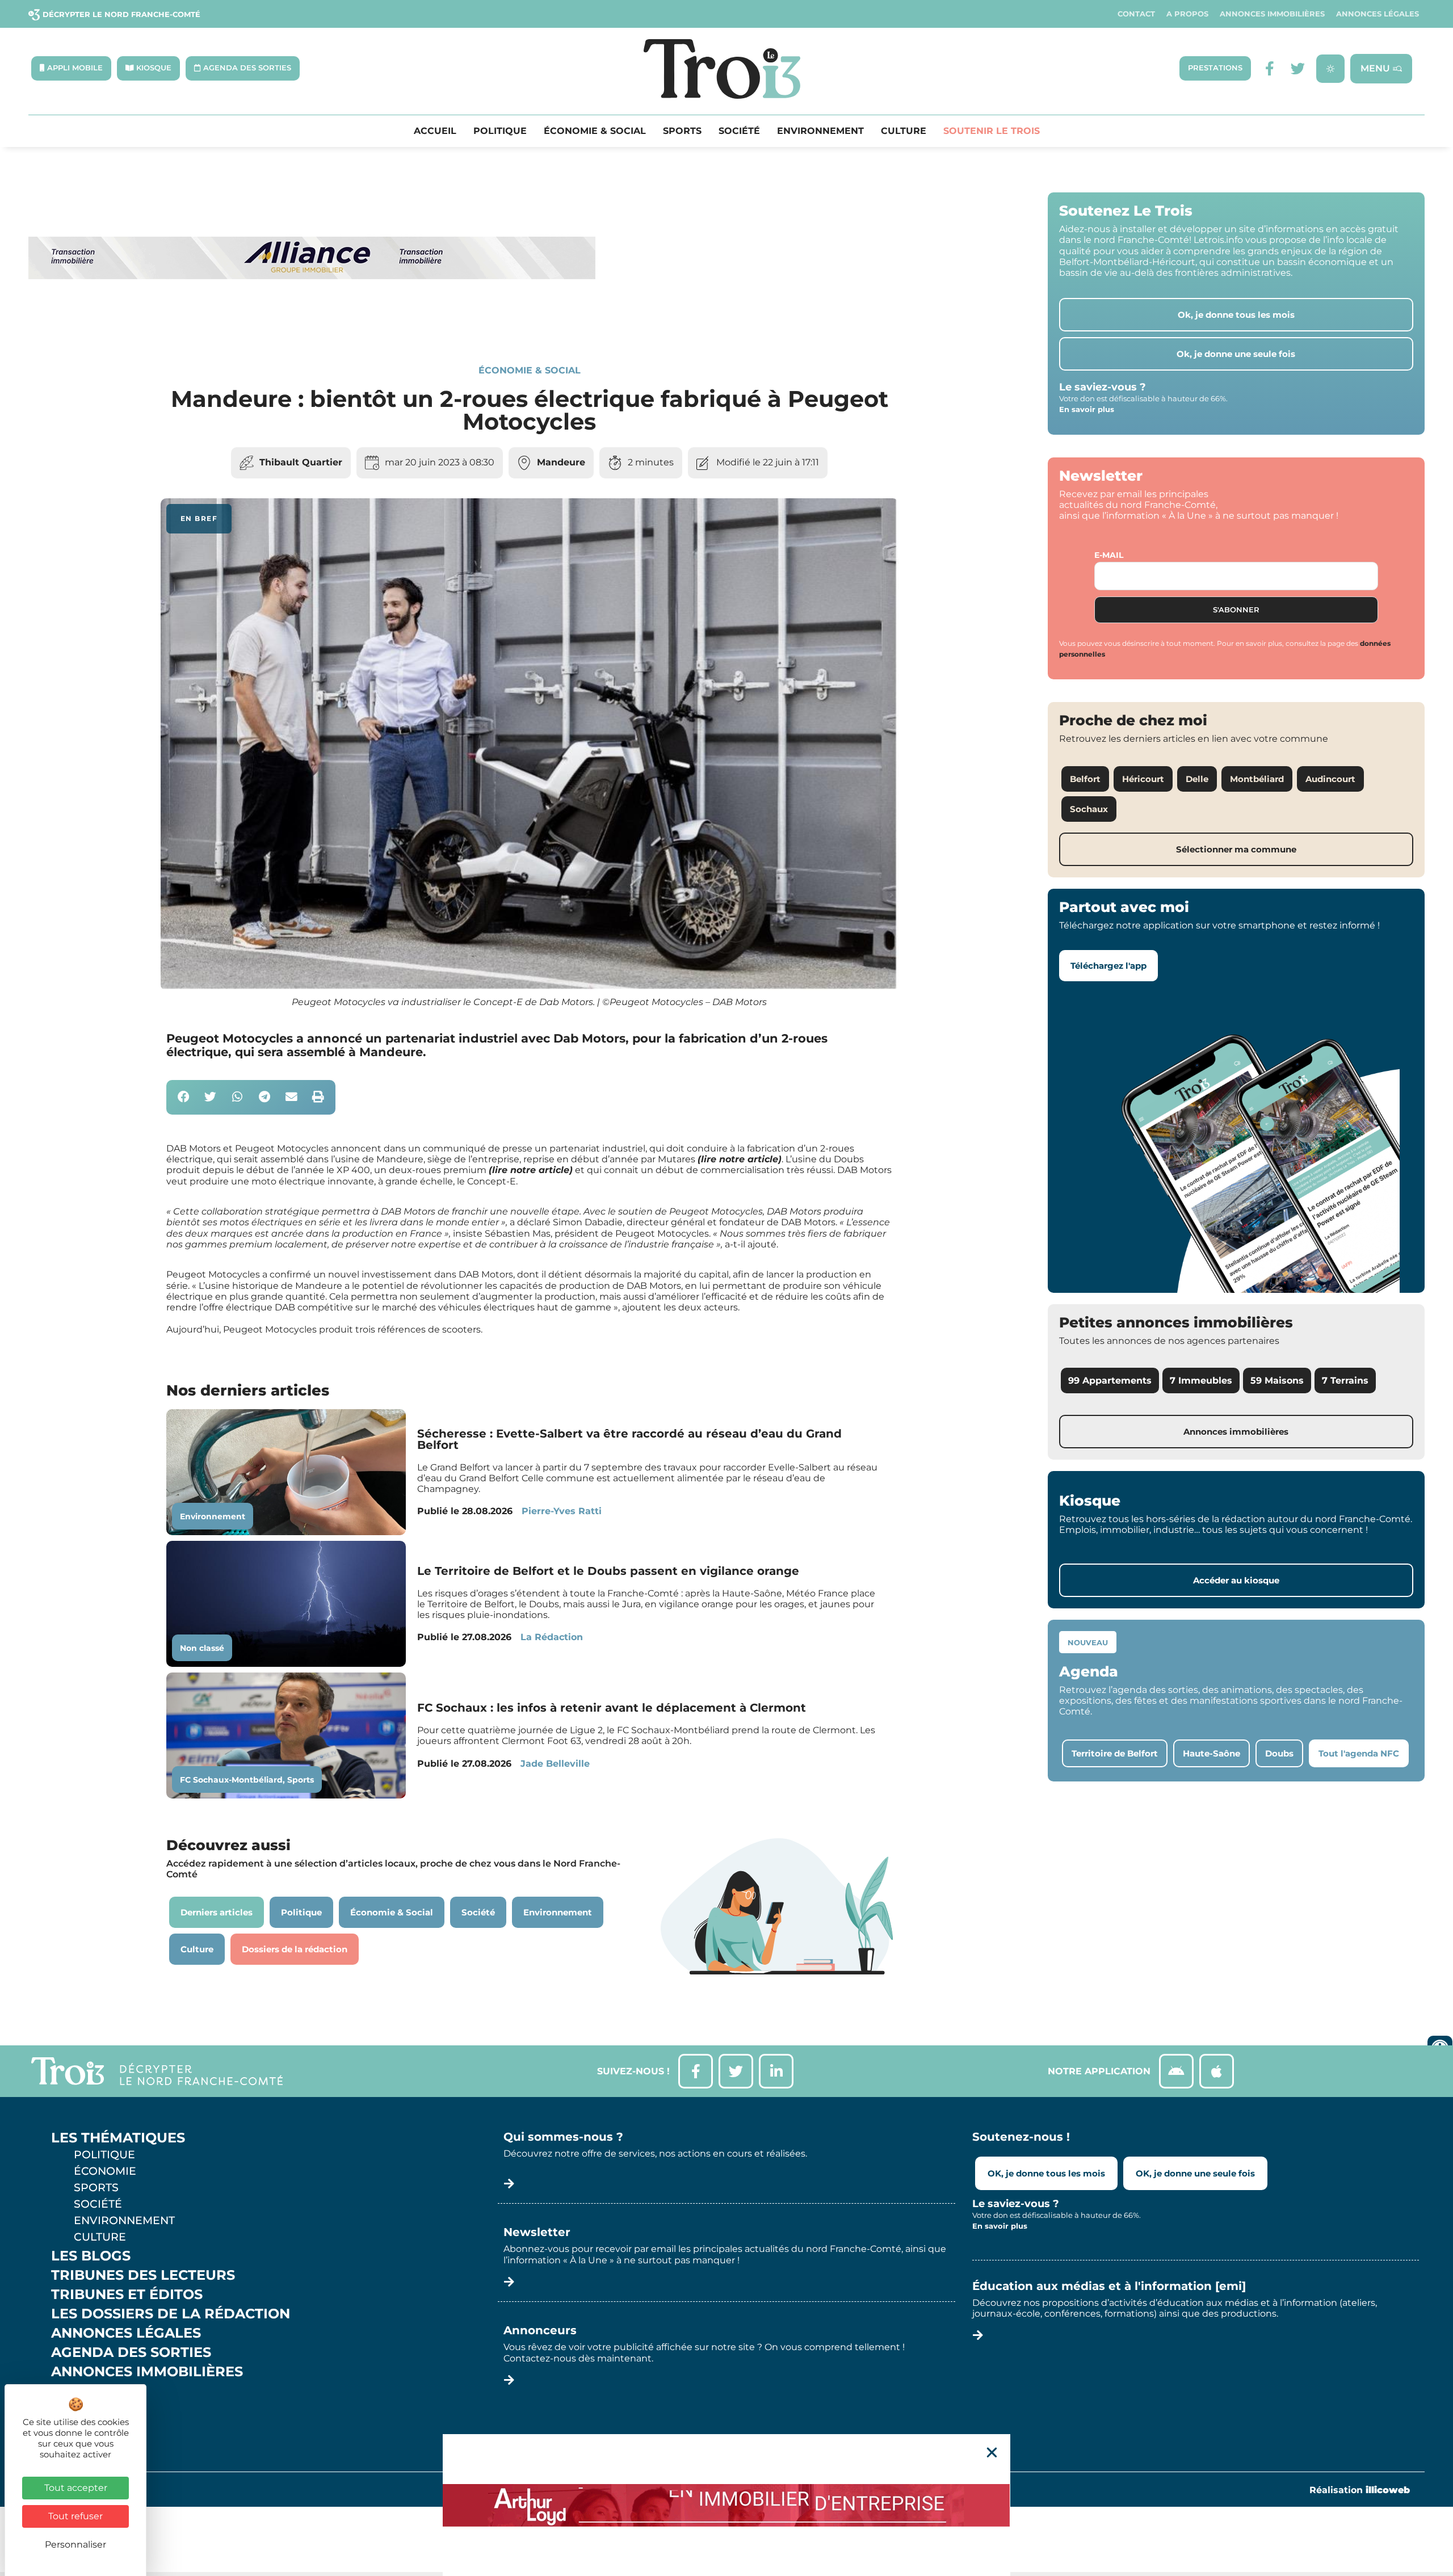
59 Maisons (1277, 1381)
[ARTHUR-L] (726, 2505)
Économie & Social (595, 131)
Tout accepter (76, 2488)
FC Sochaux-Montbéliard (231, 1780)
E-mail (1109, 555)
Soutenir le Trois (992, 131)
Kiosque (84, 2391)
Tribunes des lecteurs (143, 2275)
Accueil (435, 131)
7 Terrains (1345, 1381)
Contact (1136, 14)
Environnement (820, 131)
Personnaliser (75, 2545)
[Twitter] (1298, 68)
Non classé (202, 1648)
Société (739, 131)
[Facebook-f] (1269, 68)
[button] (184, 1097)
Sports (682, 131)
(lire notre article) (740, 1159)
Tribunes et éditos (127, 2295)
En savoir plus (1087, 409)
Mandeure (561, 462)
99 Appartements (1110, 1381)
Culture (904, 131)
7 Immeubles (1201, 1381)
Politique (500, 131)
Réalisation (1360, 2490)
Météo (77, 2410)
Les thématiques (118, 2138)
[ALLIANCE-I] (312, 325)
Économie (105, 2171)
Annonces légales (1378, 14)
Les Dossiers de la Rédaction (171, 2314)
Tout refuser (75, 2516)
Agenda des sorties (131, 2352)
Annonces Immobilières (1272, 14)
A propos (1187, 14)
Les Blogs (91, 2256)
